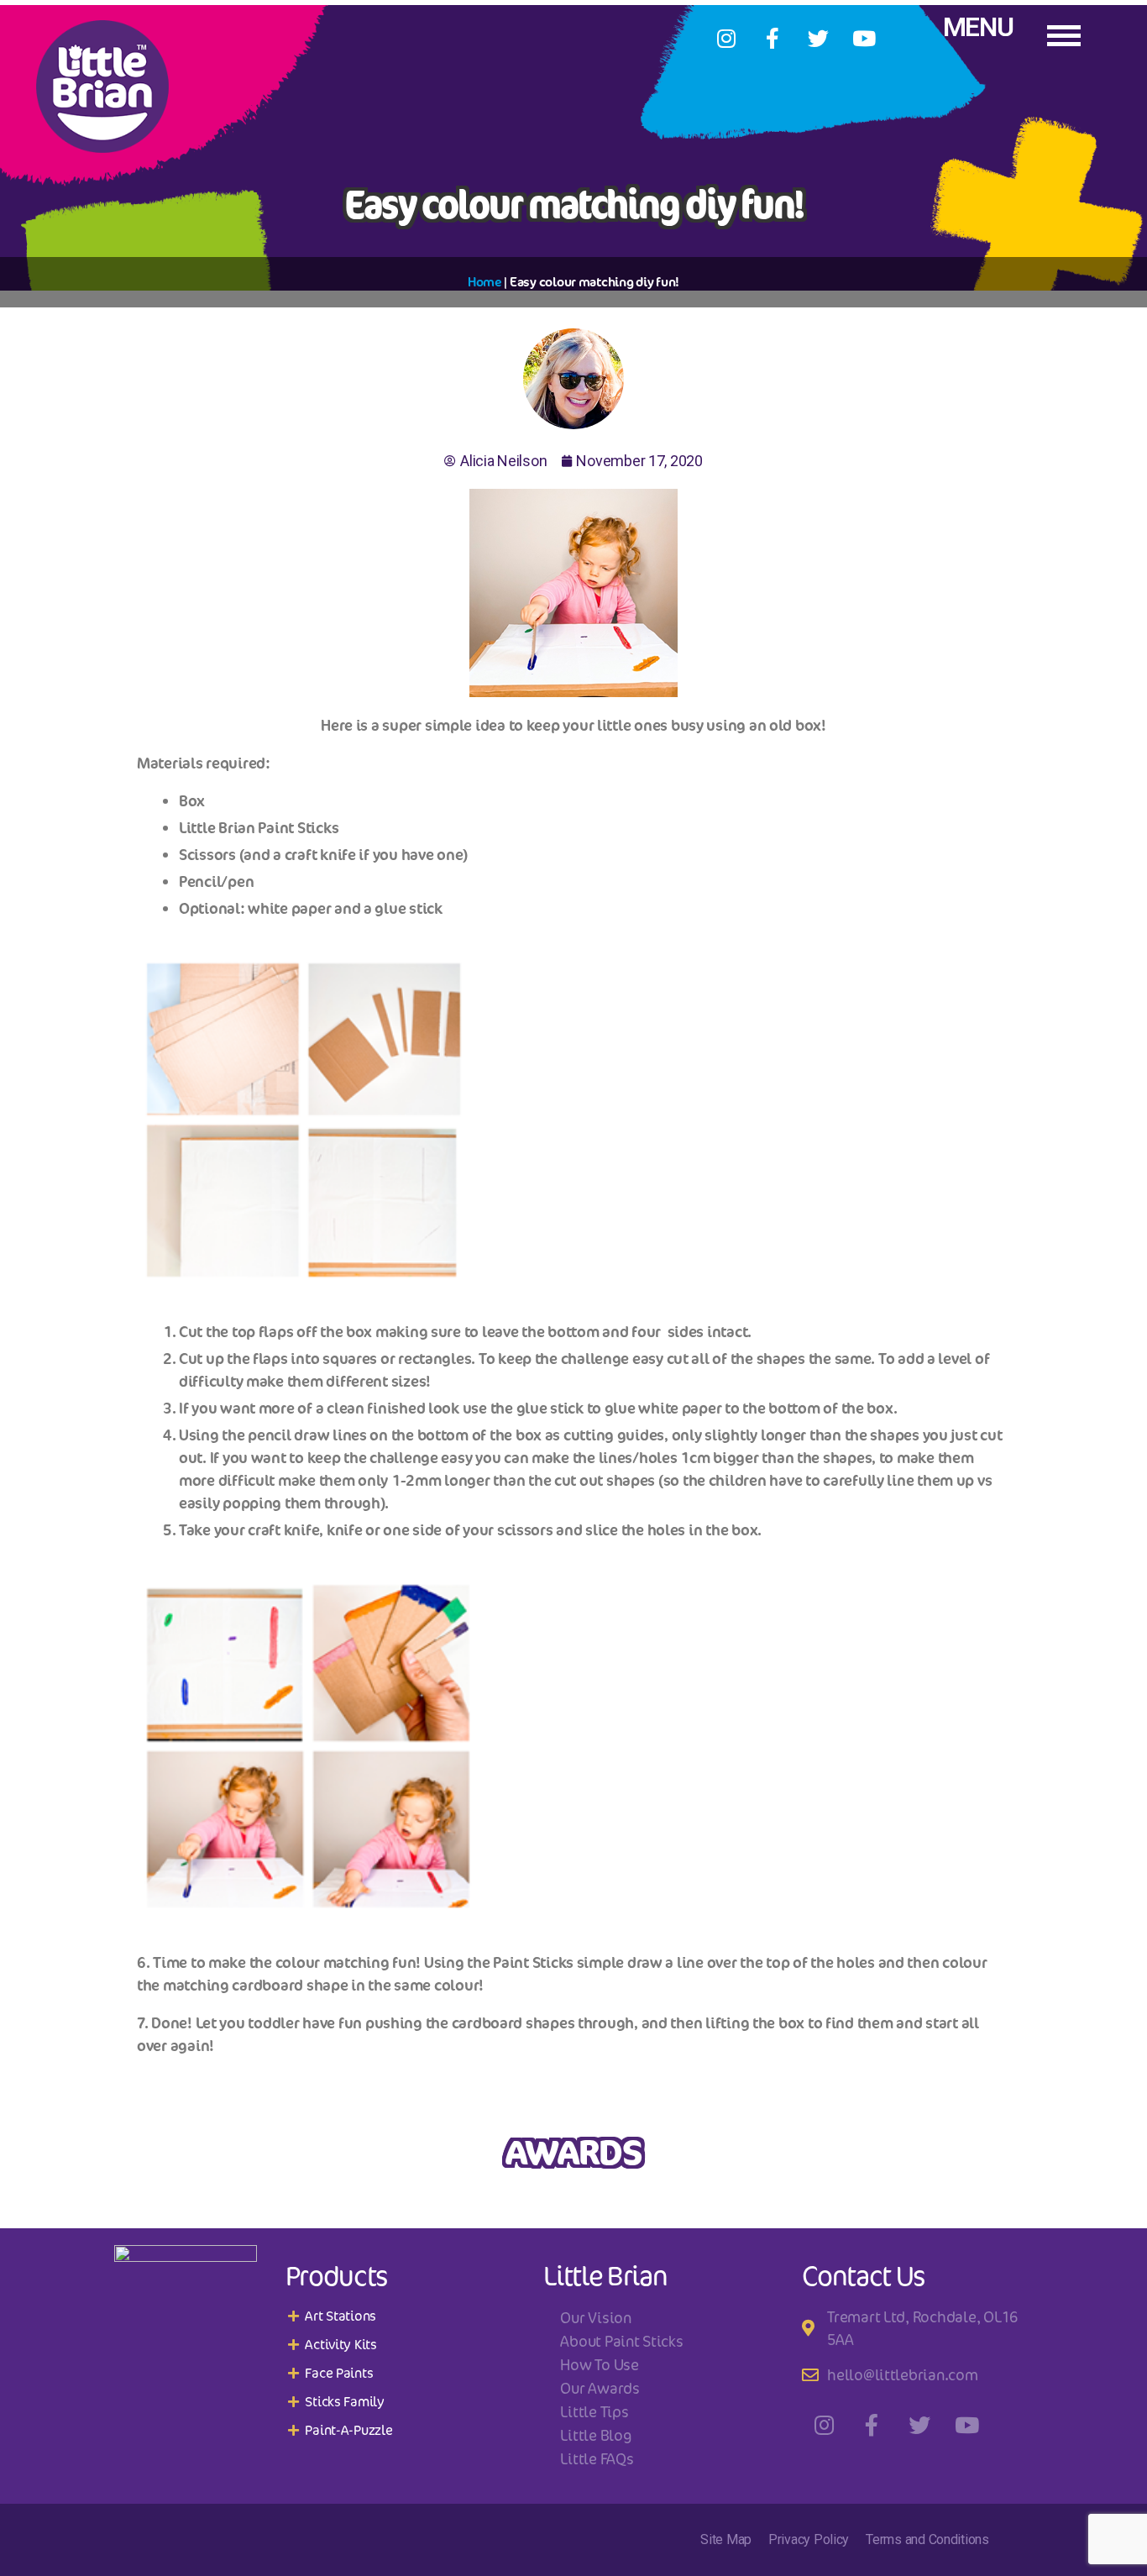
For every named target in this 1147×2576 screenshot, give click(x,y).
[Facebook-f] (773, 38)
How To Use (599, 2364)
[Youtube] (864, 38)
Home (485, 282)
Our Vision (595, 2317)
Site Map (726, 2539)
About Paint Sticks (621, 2341)
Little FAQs (597, 2458)
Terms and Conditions (927, 2539)
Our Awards (600, 2388)
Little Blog (595, 2435)
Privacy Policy (809, 2539)
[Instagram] (726, 38)
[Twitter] (819, 38)
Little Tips (594, 2411)
